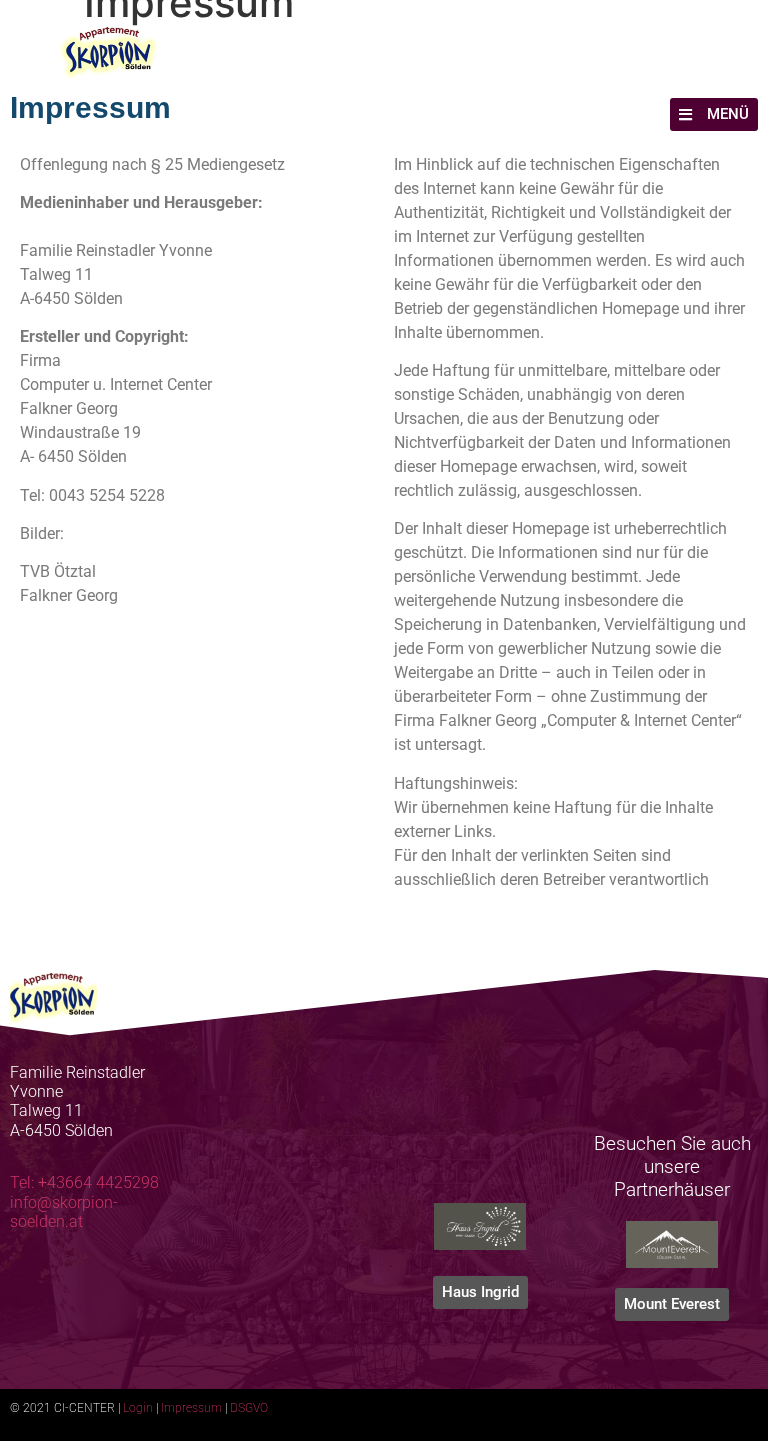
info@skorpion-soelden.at (64, 1212)
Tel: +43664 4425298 (84, 1182)
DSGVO (249, 1408)
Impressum (191, 1408)
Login (138, 1408)
